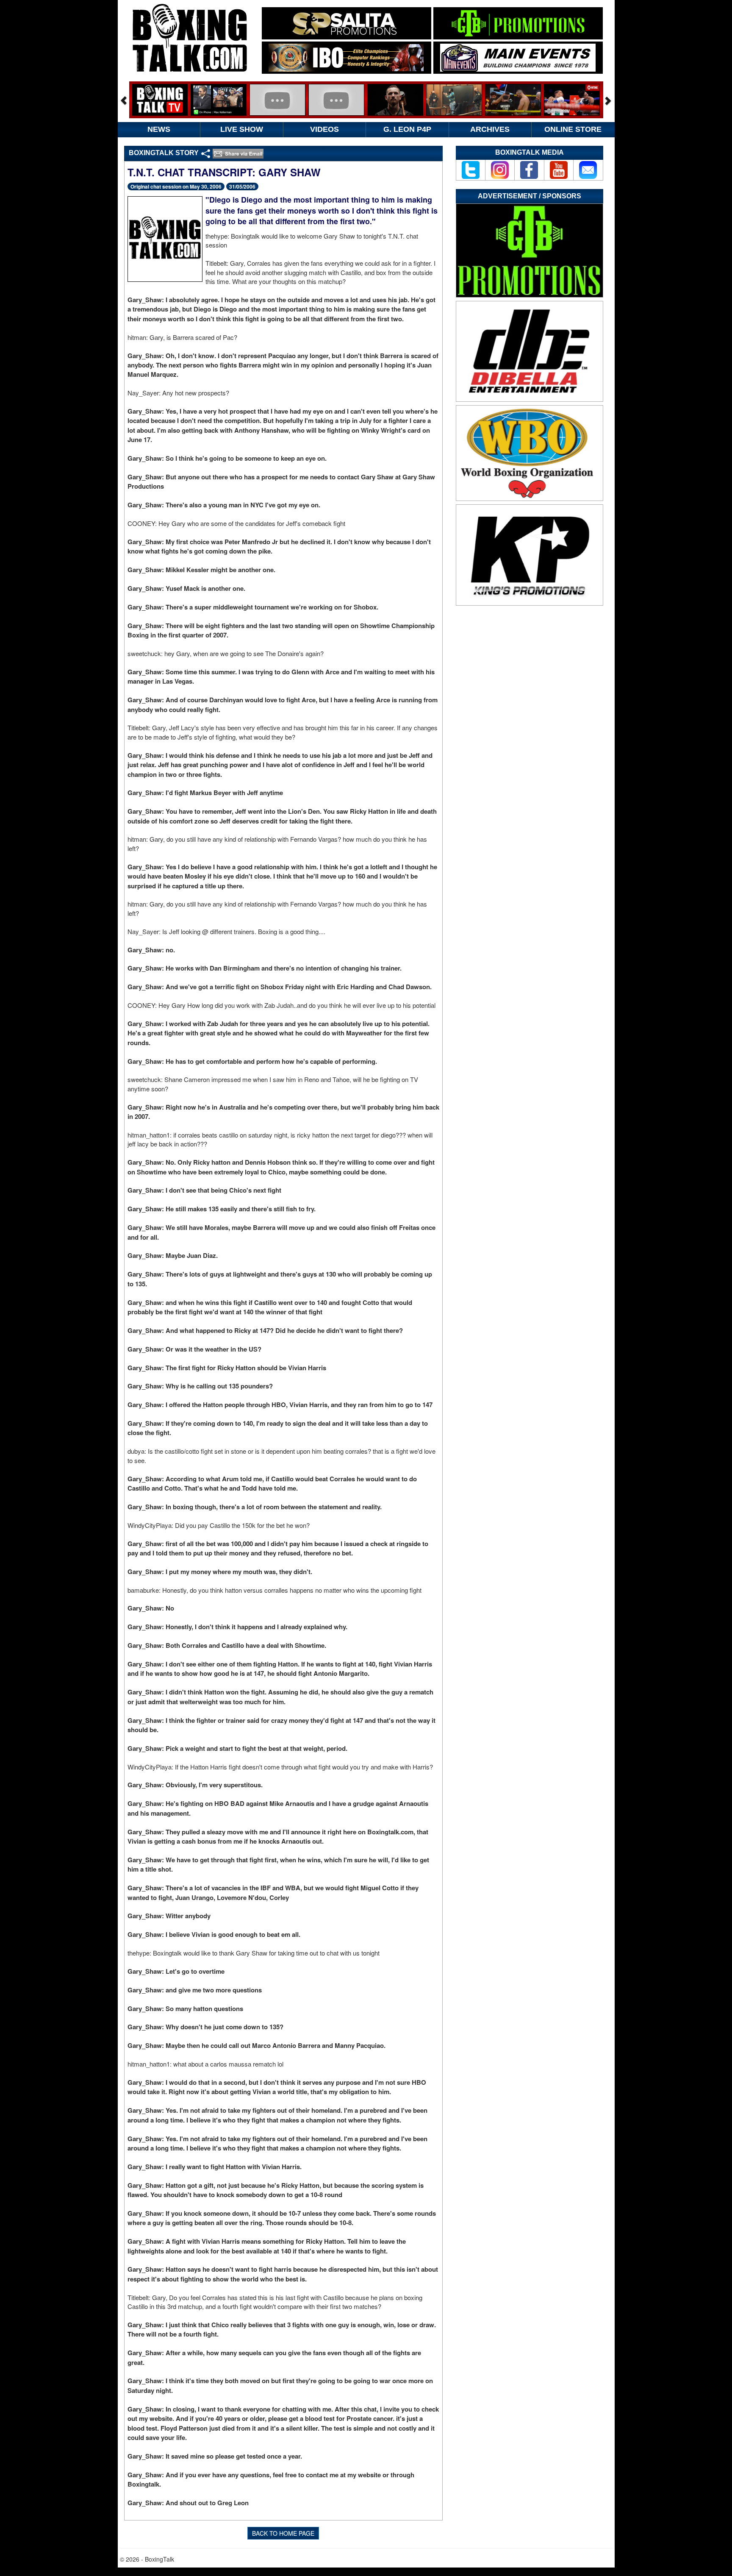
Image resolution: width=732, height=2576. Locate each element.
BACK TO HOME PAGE (283, 2533)
